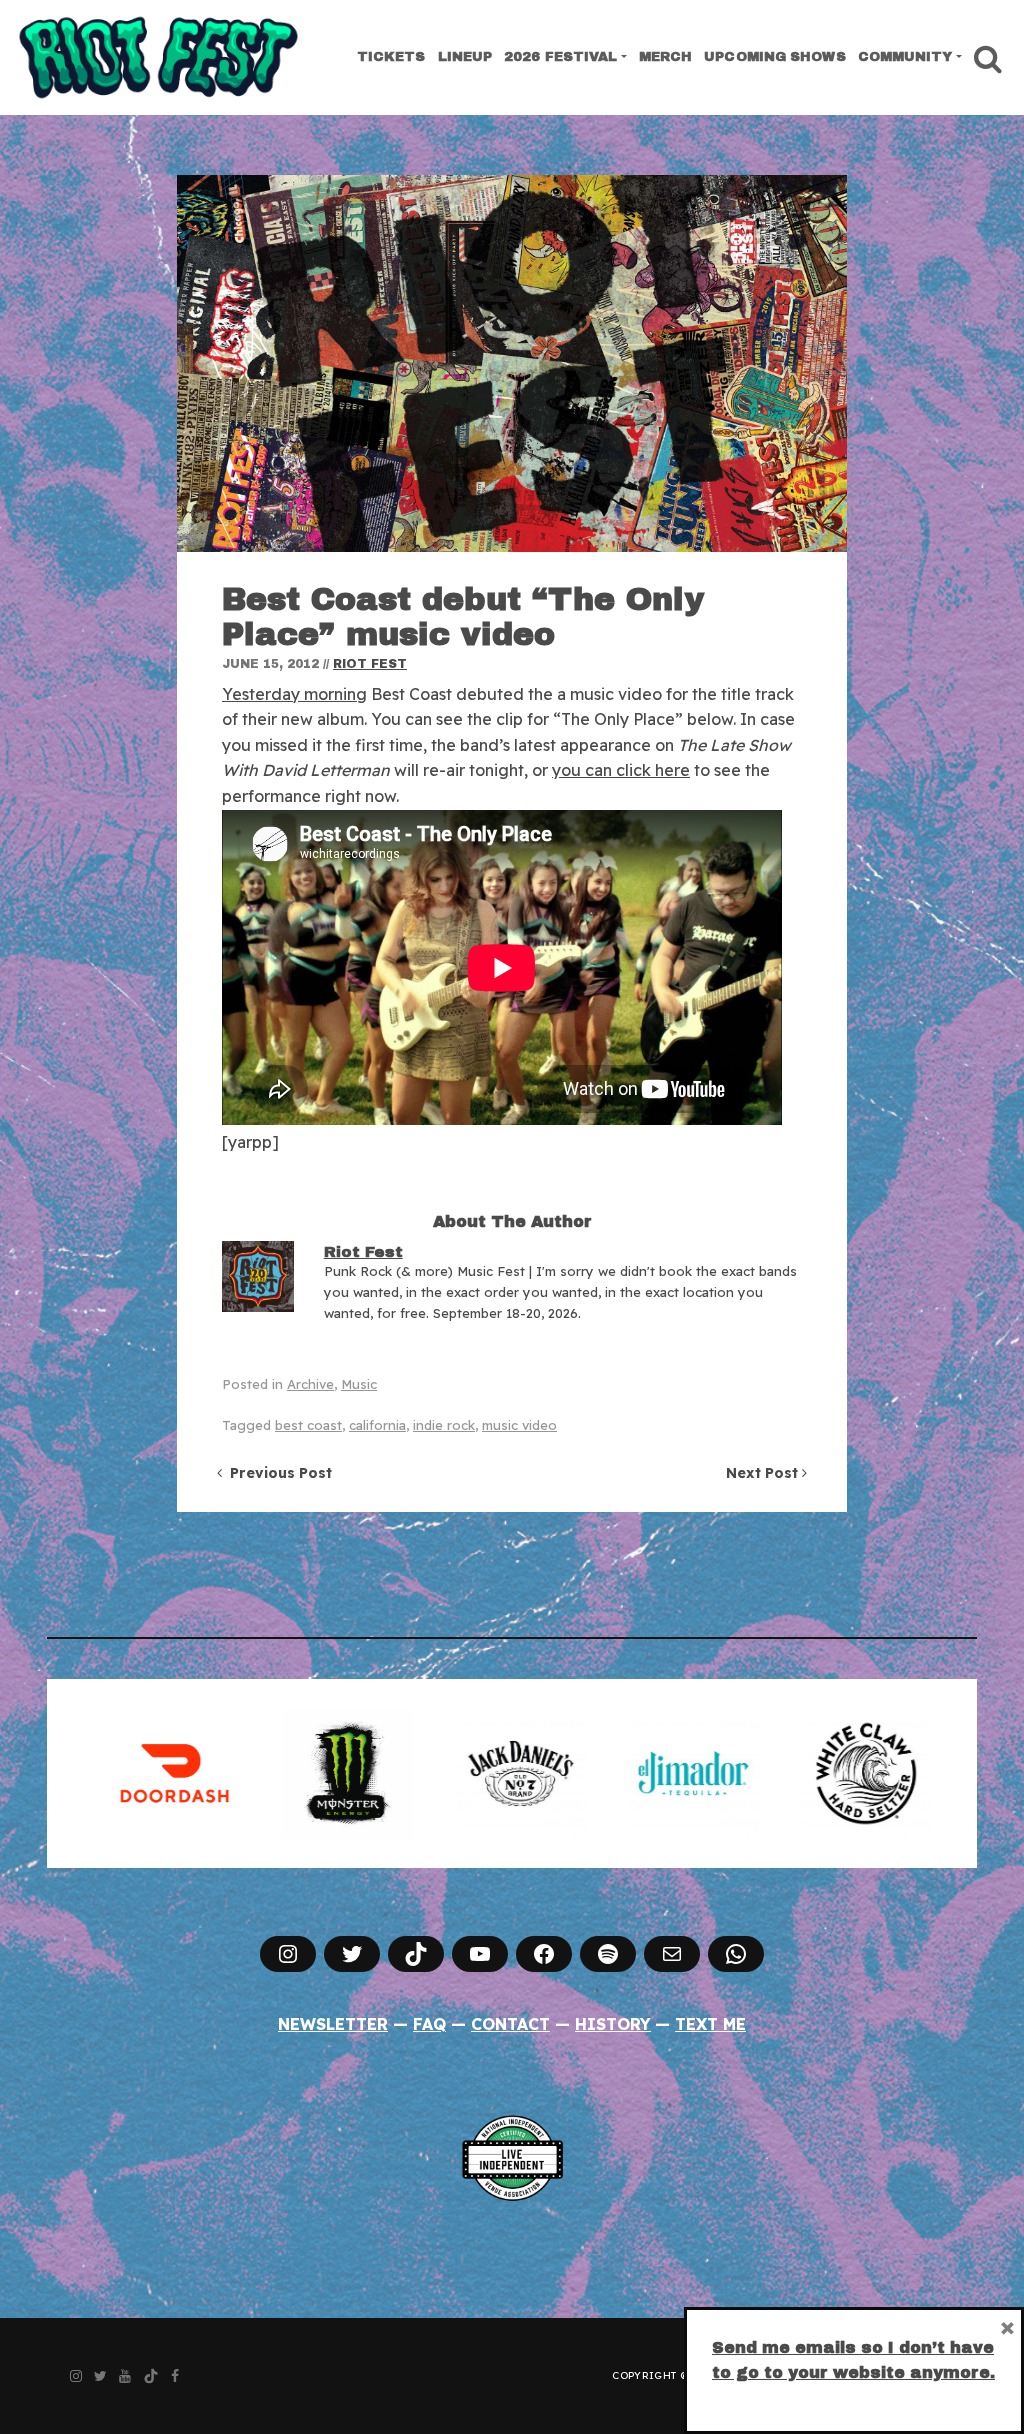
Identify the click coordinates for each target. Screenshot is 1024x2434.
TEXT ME (710, 2024)
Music (359, 1384)
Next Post (764, 1473)
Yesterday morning (294, 694)
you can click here (621, 770)
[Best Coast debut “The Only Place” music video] (512, 363)
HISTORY (613, 2024)
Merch (666, 57)
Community (905, 57)
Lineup (465, 57)
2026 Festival (560, 57)
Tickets (391, 57)
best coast (308, 1425)
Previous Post (277, 1473)
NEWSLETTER (333, 2024)
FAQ (429, 2024)
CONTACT (510, 2024)
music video (519, 1425)
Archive (310, 1384)
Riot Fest (370, 664)
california (377, 1425)
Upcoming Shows (774, 57)
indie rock (444, 1425)
